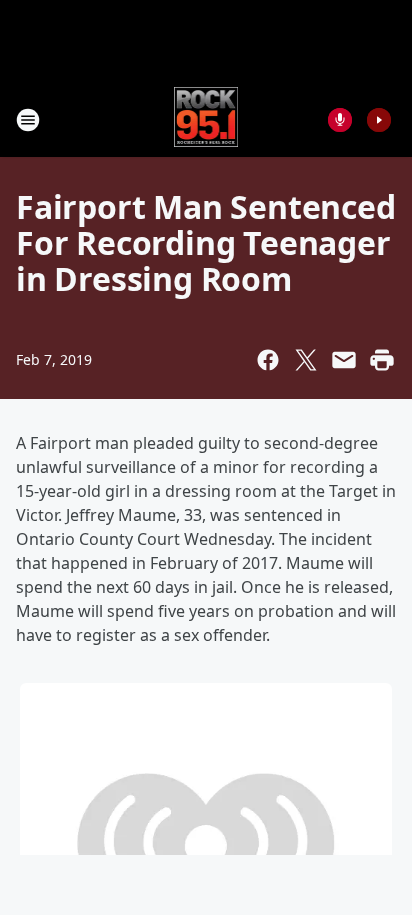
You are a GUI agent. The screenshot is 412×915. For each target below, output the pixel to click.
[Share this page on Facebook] (268, 360)
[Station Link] (206, 119)
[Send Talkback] (340, 120)
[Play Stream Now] (379, 120)
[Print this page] (382, 360)
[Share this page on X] (306, 360)
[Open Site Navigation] (28, 120)
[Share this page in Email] (344, 360)
